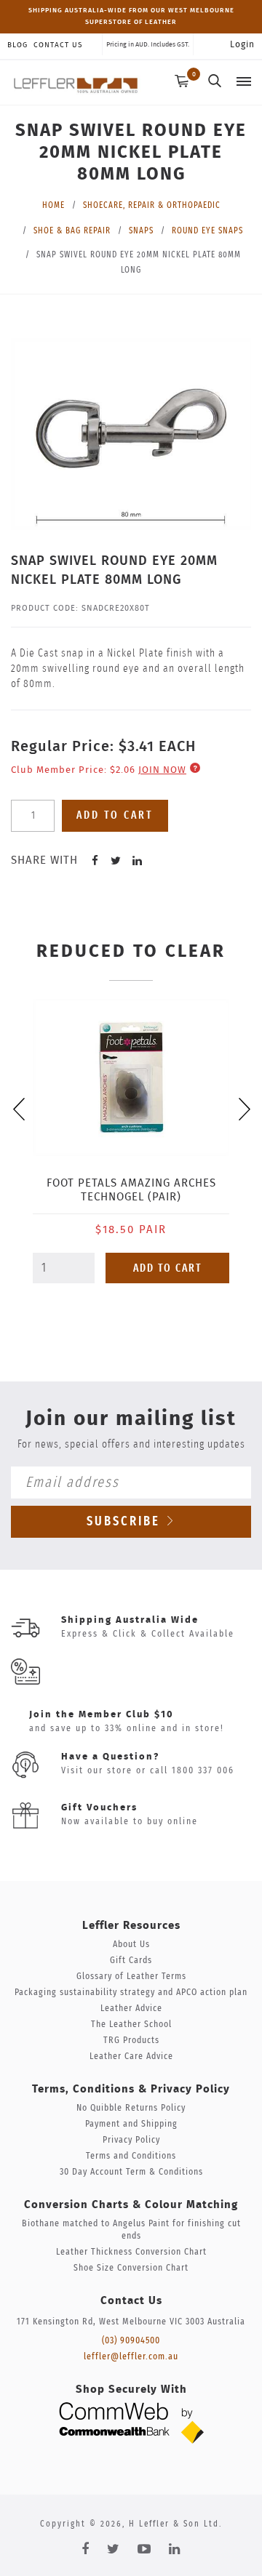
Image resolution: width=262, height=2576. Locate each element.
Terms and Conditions (131, 2156)
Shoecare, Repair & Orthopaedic (152, 205)
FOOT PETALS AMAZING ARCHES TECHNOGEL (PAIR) (131, 1190)
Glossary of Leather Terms (131, 1977)
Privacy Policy (131, 2140)
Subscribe (126, 1522)
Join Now (162, 770)
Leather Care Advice (131, 2057)
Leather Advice (131, 2009)
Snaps (141, 230)
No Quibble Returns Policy (131, 2108)
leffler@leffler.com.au (131, 2357)
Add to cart (115, 815)
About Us (131, 1945)
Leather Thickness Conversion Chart (131, 2252)
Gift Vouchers (99, 1808)
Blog (17, 45)
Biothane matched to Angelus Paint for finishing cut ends (131, 2230)
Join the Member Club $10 (102, 1715)
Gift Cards (131, 1961)
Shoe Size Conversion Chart (131, 2268)
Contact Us (58, 45)
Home (53, 205)
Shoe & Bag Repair (72, 230)
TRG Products (131, 2041)
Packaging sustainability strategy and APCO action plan (131, 1993)
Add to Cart (168, 1268)
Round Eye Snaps (207, 230)
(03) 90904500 (131, 2341)
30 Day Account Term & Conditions (131, 2172)
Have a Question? (110, 1757)
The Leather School (131, 2025)
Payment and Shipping (131, 2124)
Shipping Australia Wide (130, 1620)
